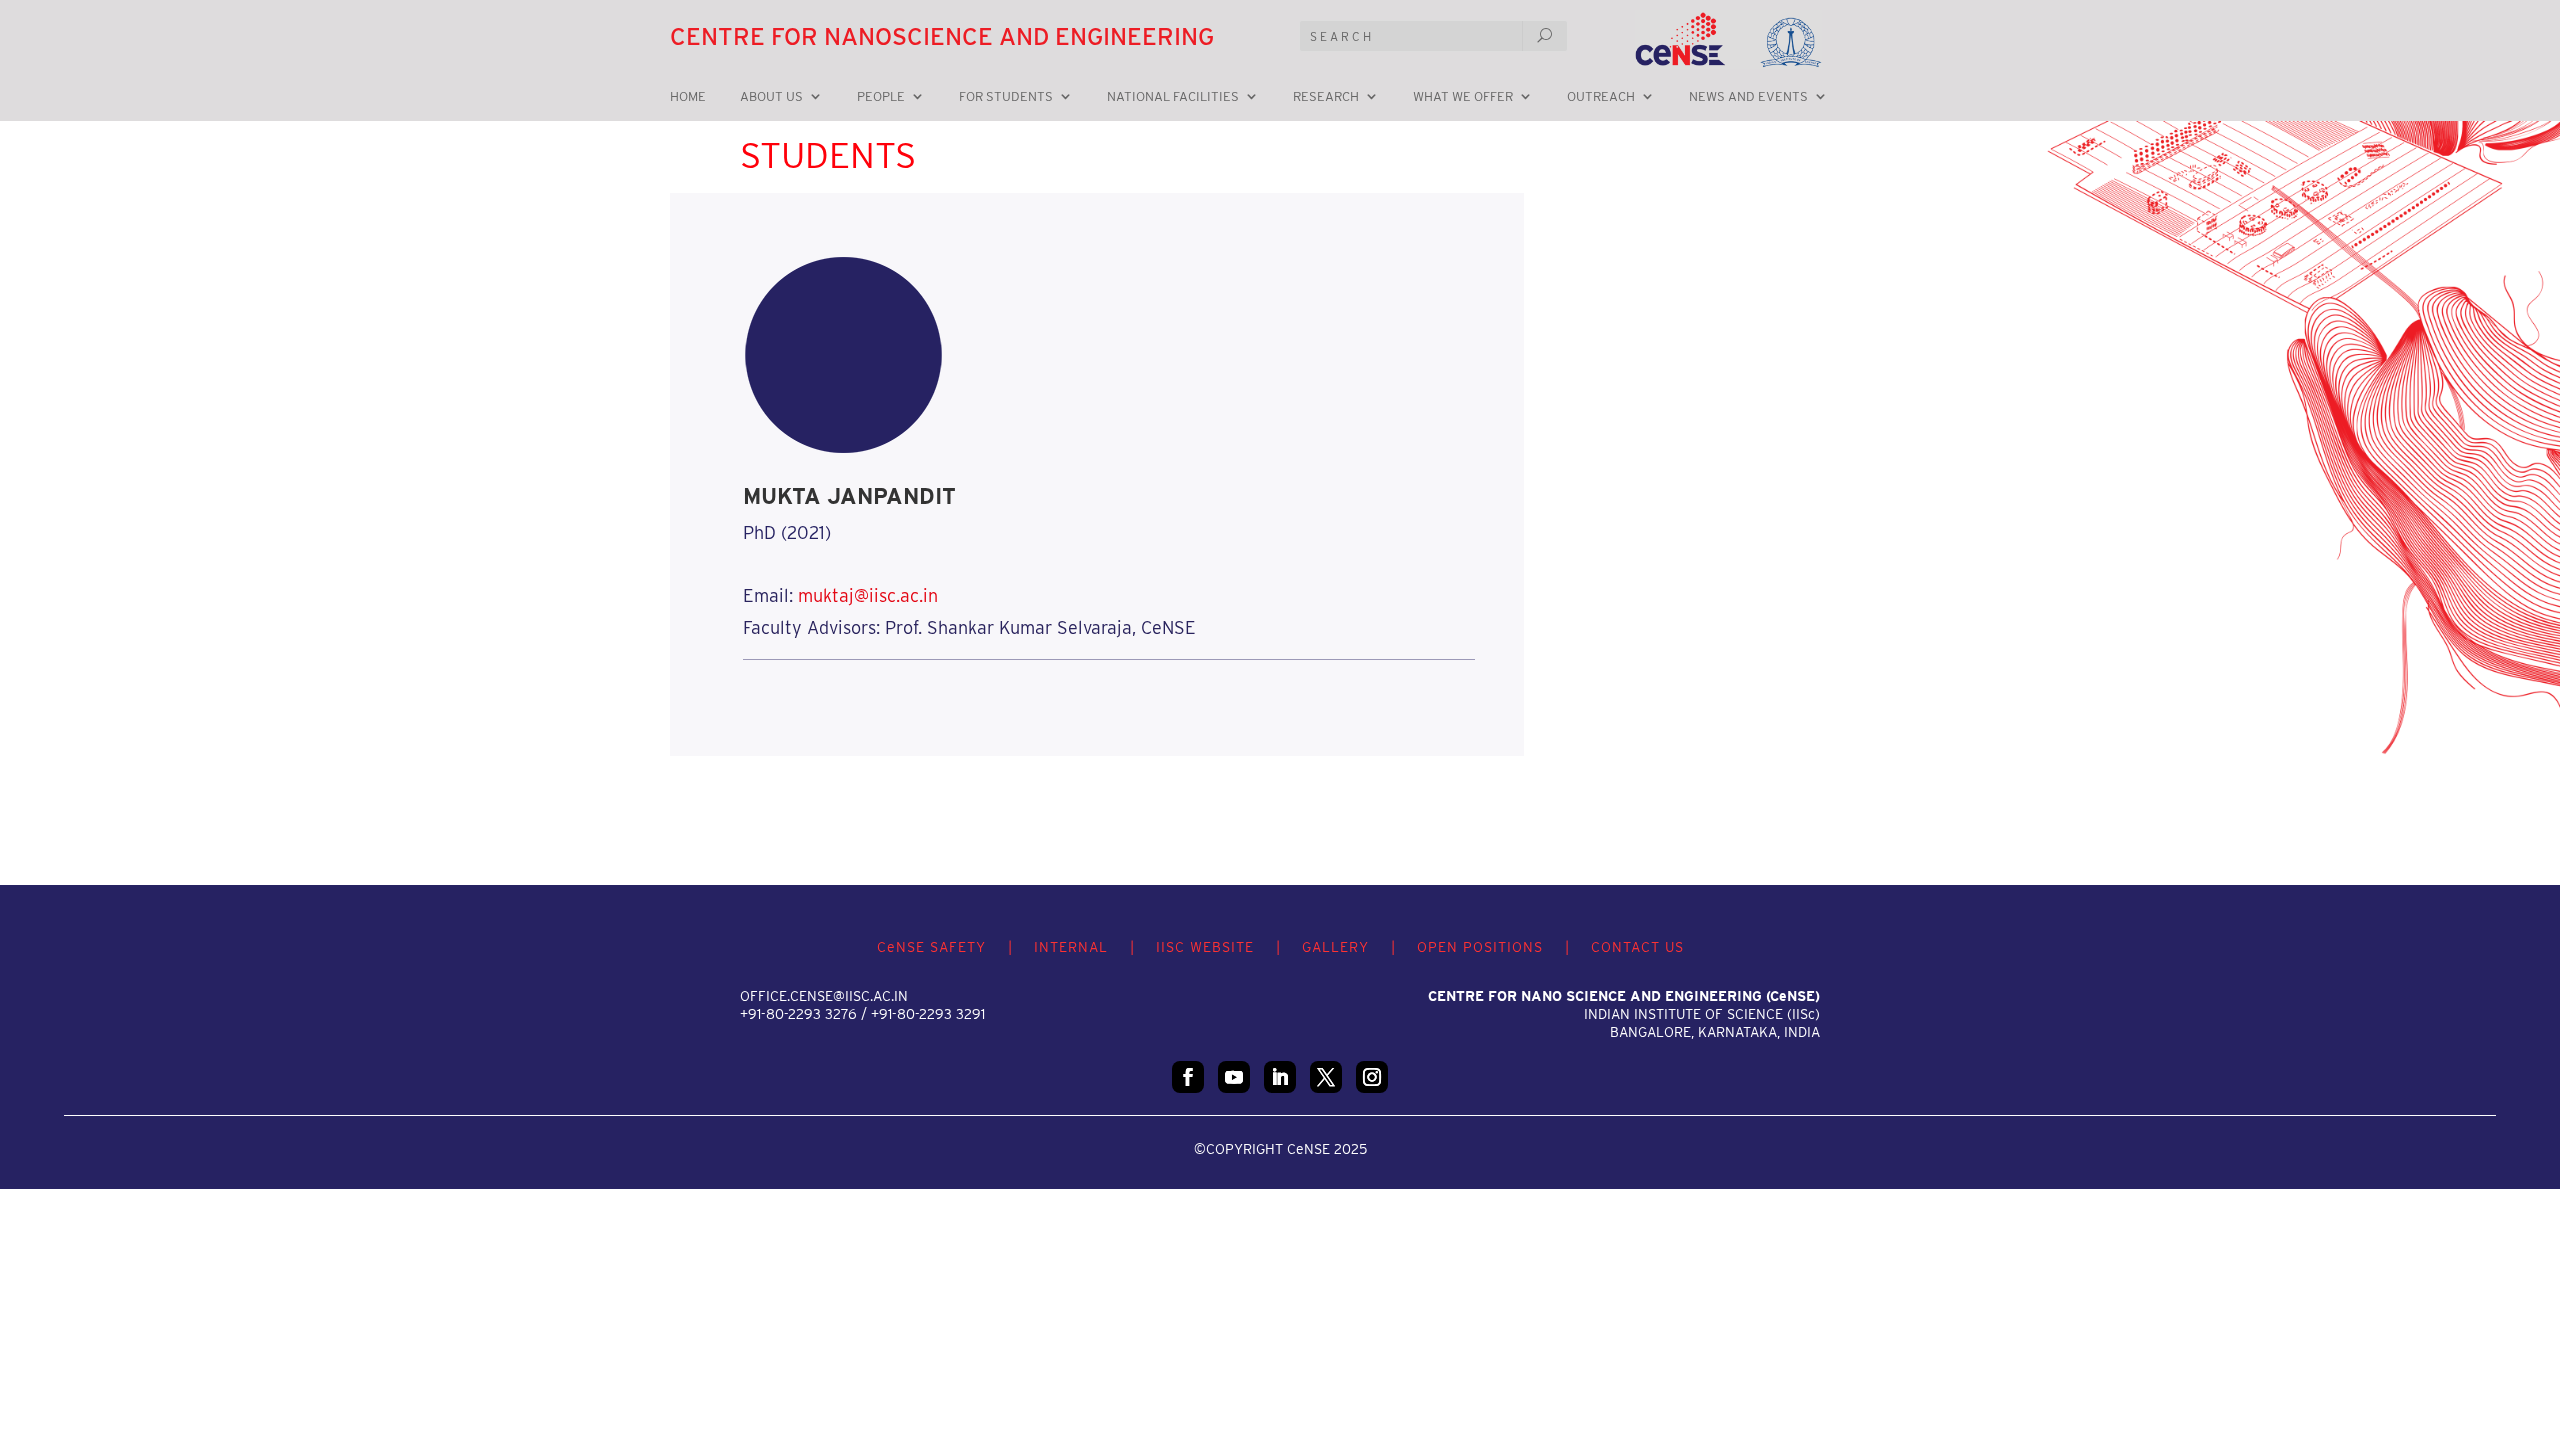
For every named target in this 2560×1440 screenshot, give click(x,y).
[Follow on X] (1326, 1077)
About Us (771, 97)
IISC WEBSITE (1205, 947)
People (881, 97)
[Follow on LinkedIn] (1280, 1077)
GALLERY (1335, 947)
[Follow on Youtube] (1234, 1077)
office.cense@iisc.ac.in (824, 996)
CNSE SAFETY (931, 947)
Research (1326, 97)
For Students (1006, 97)
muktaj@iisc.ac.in (868, 595)
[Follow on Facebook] (1188, 1077)
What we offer (1463, 97)
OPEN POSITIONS (1480, 947)
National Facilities (1173, 97)
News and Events (1748, 97)
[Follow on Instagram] (1372, 1077)
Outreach (1601, 97)
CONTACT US (1637, 947)
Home (688, 97)
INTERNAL (1071, 947)
